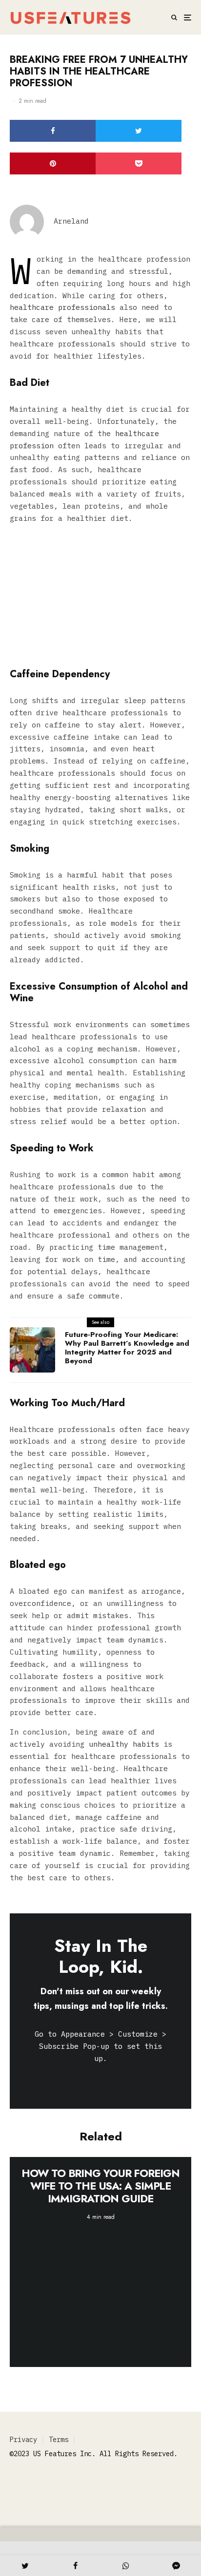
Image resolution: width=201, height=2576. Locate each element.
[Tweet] (139, 131)
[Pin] (53, 163)
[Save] (139, 163)
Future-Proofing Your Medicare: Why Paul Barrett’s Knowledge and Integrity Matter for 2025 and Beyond (127, 1348)
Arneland (71, 221)
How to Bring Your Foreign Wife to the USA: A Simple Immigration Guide (100, 2186)
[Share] (53, 131)
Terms (59, 2440)
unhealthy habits (122, 1744)
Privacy (23, 2440)
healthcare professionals (62, 307)
